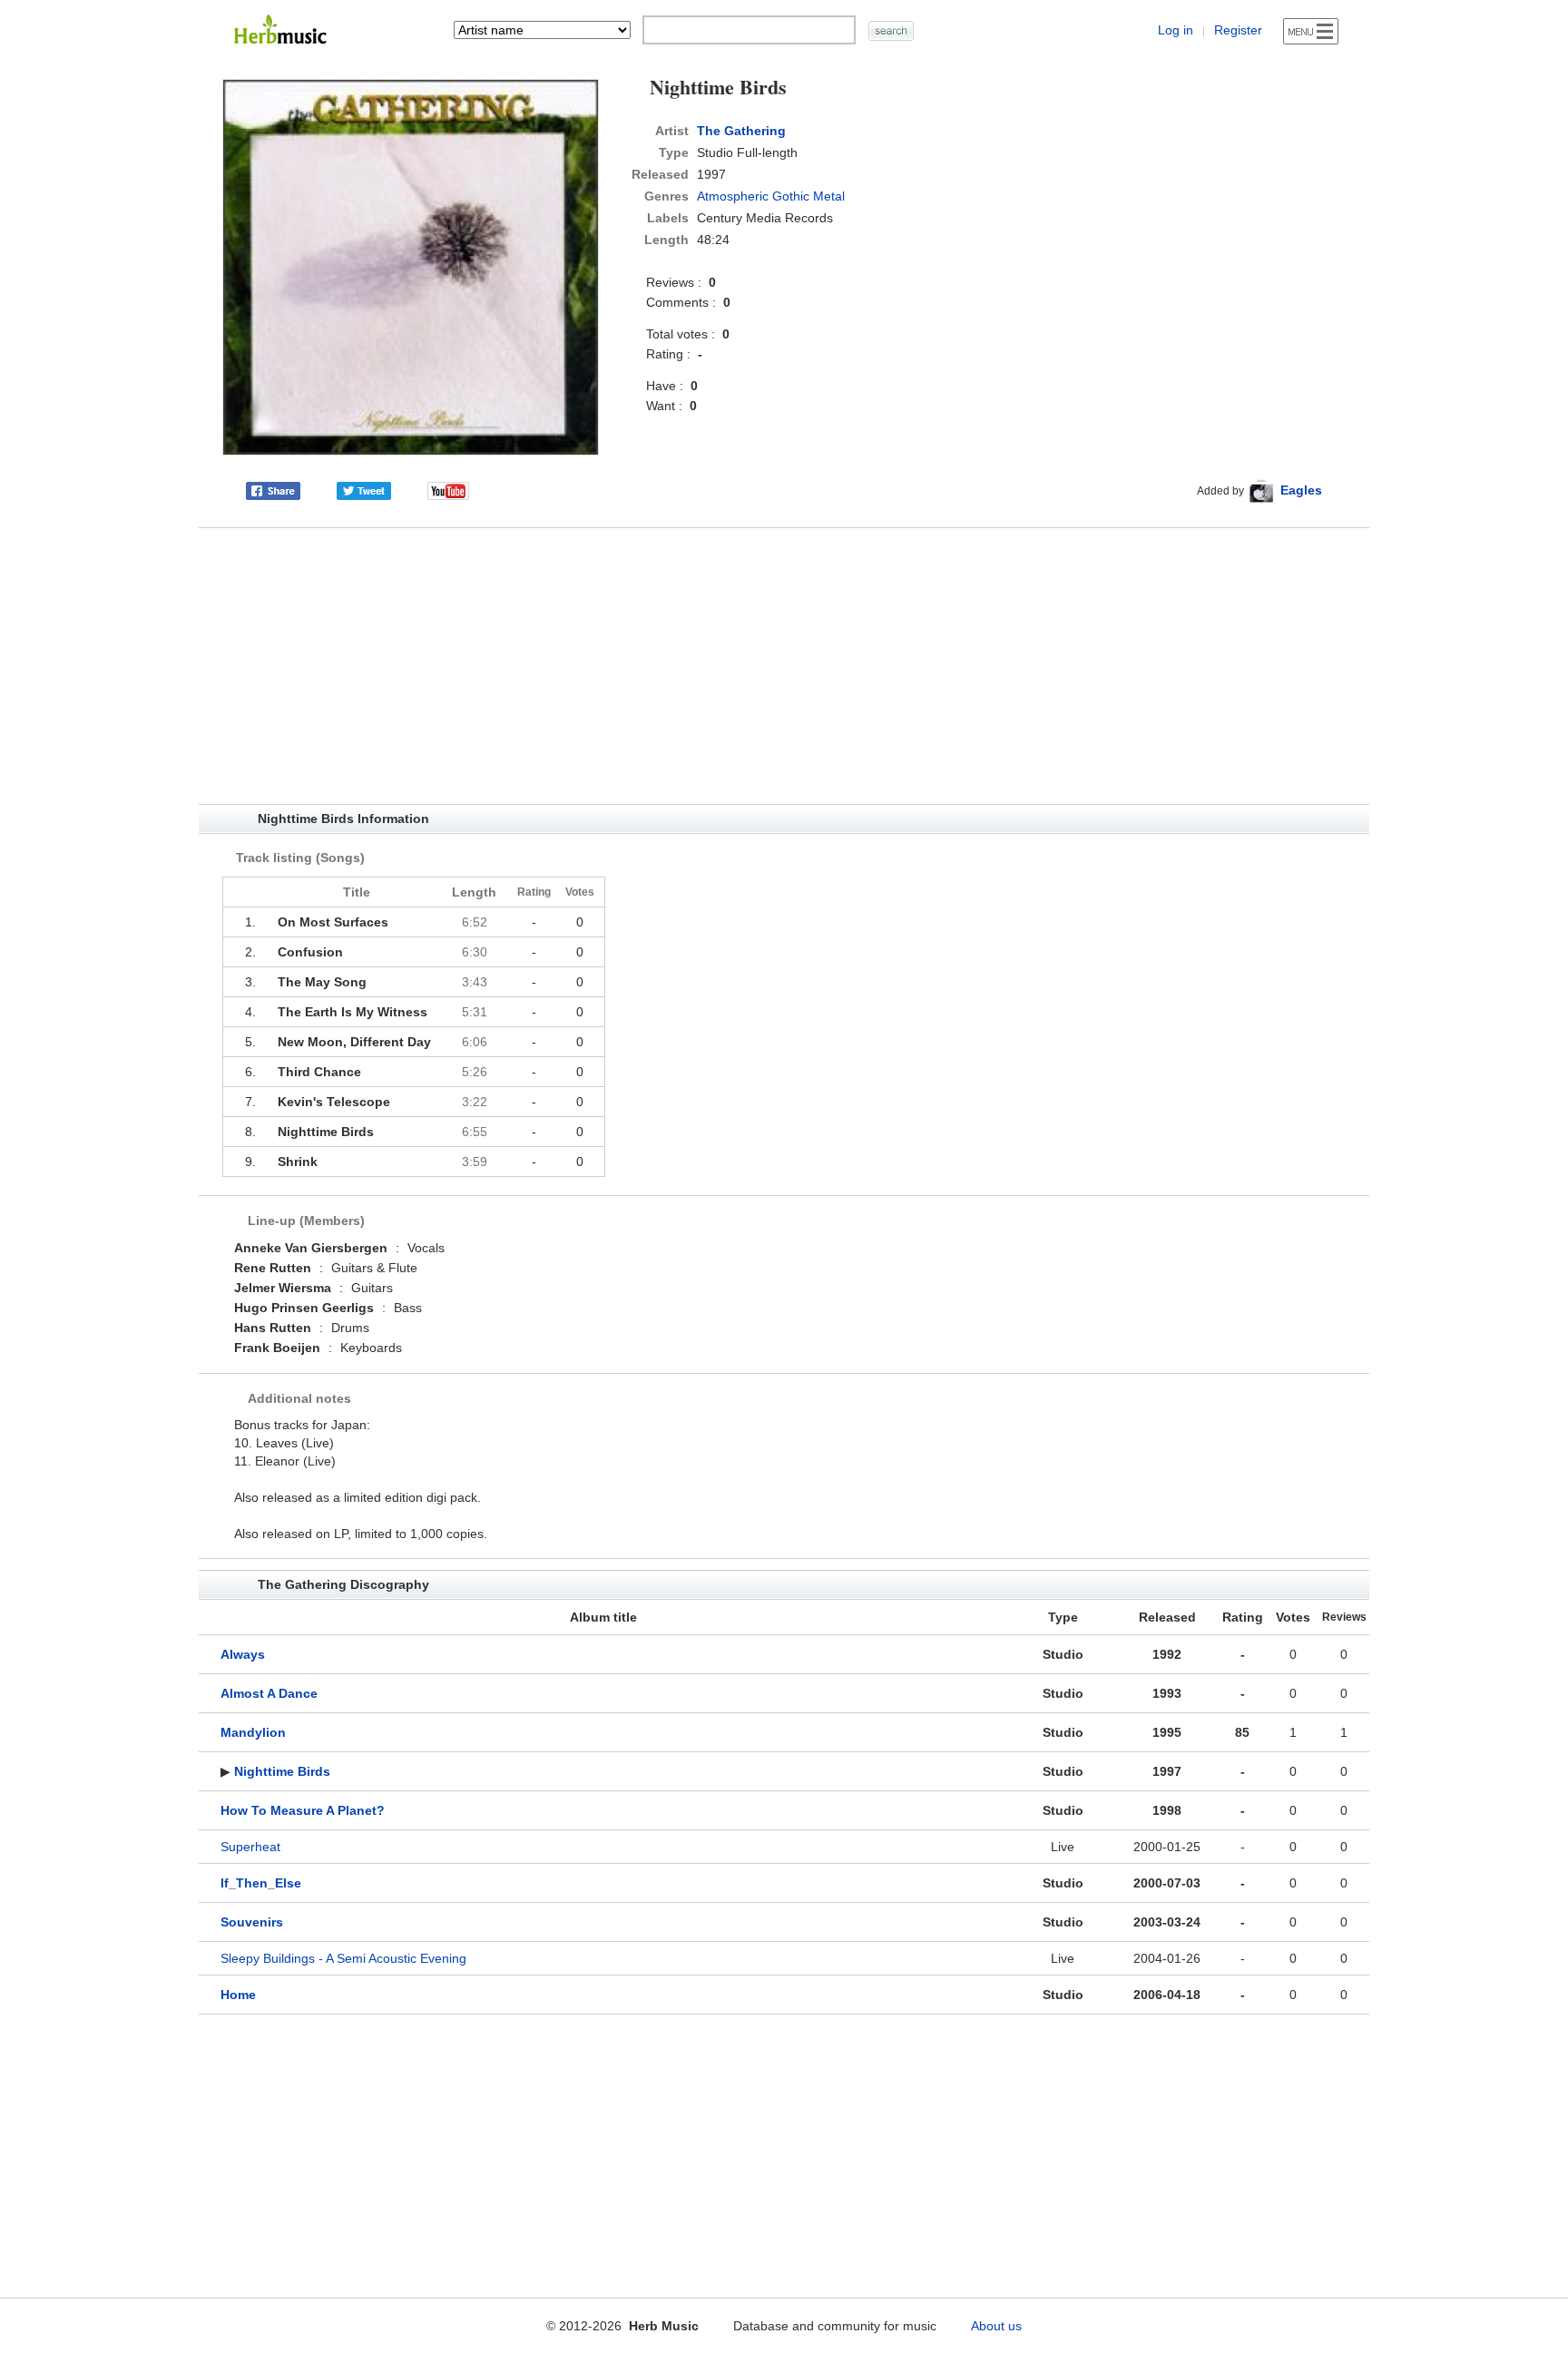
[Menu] (1311, 31)
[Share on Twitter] (364, 490)
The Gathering (741, 131)
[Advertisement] (784, 666)
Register (1238, 30)
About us (996, 2326)
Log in (1176, 30)
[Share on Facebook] (273, 490)
